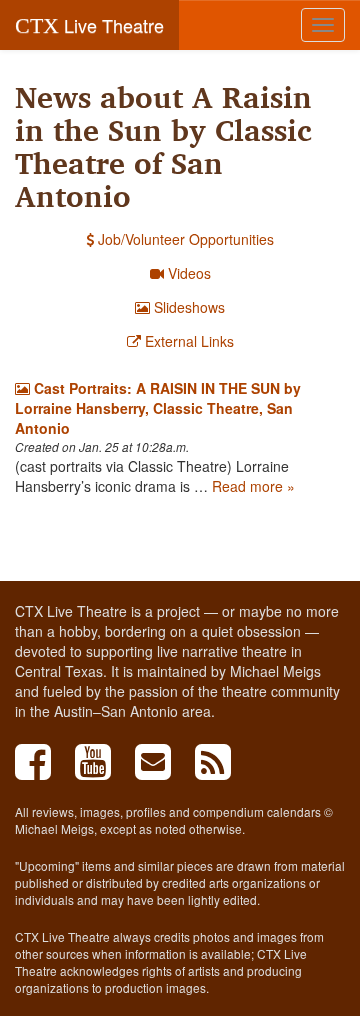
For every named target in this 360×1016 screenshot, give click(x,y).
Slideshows (187, 307)
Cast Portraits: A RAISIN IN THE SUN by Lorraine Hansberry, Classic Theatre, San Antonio (158, 408)
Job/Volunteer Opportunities (184, 239)
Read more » (253, 486)
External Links (187, 341)
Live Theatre (89, 25)
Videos (187, 273)
